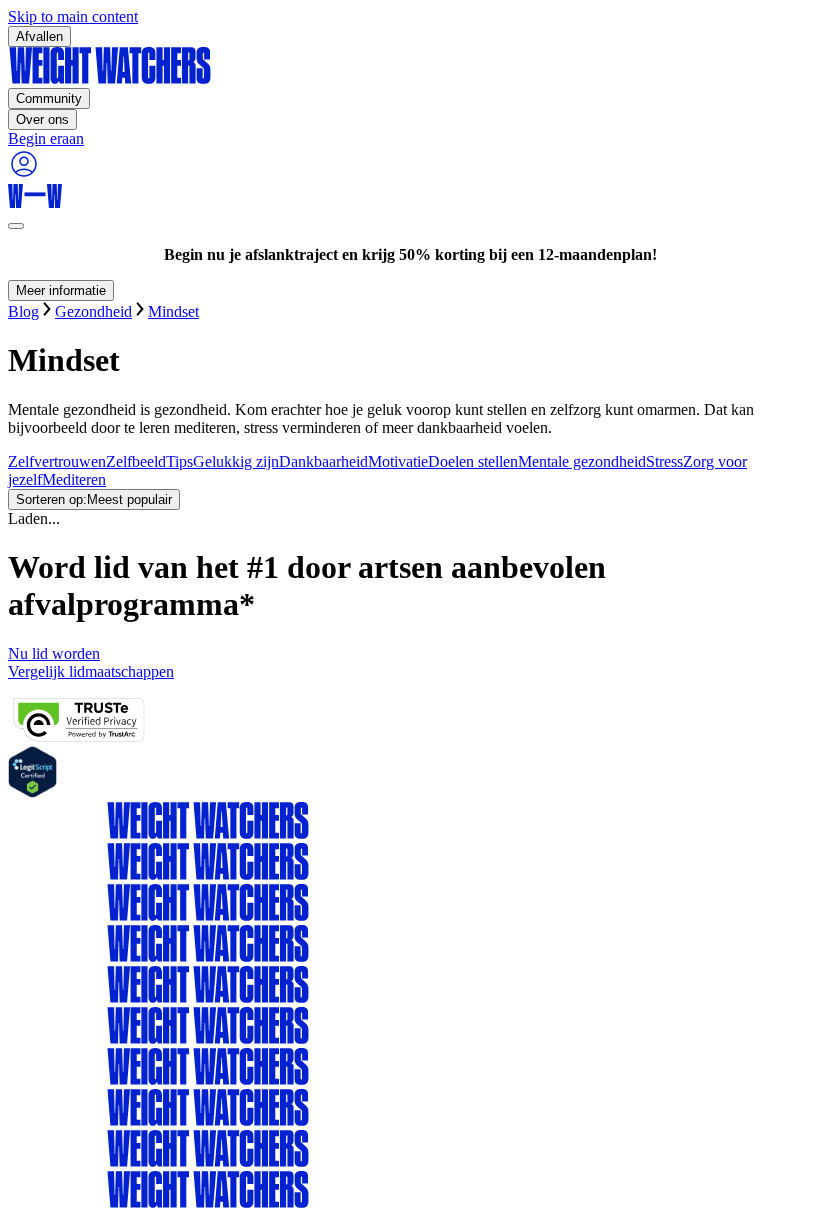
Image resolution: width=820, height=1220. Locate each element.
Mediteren (74, 479)
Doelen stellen (473, 461)
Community (49, 98)
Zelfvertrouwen (57, 461)
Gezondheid (93, 311)
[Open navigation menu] (16, 226)
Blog (23, 311)
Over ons (42, 119)
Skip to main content (73, 16)
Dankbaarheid (323, 461)
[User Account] (24, 174)
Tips (179, 461)
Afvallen (39, 36)
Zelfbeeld (136, 461)
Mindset (173, 311)
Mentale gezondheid (582, 461)
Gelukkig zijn (236, 461)
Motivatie (398, 461)
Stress (664, 461)
